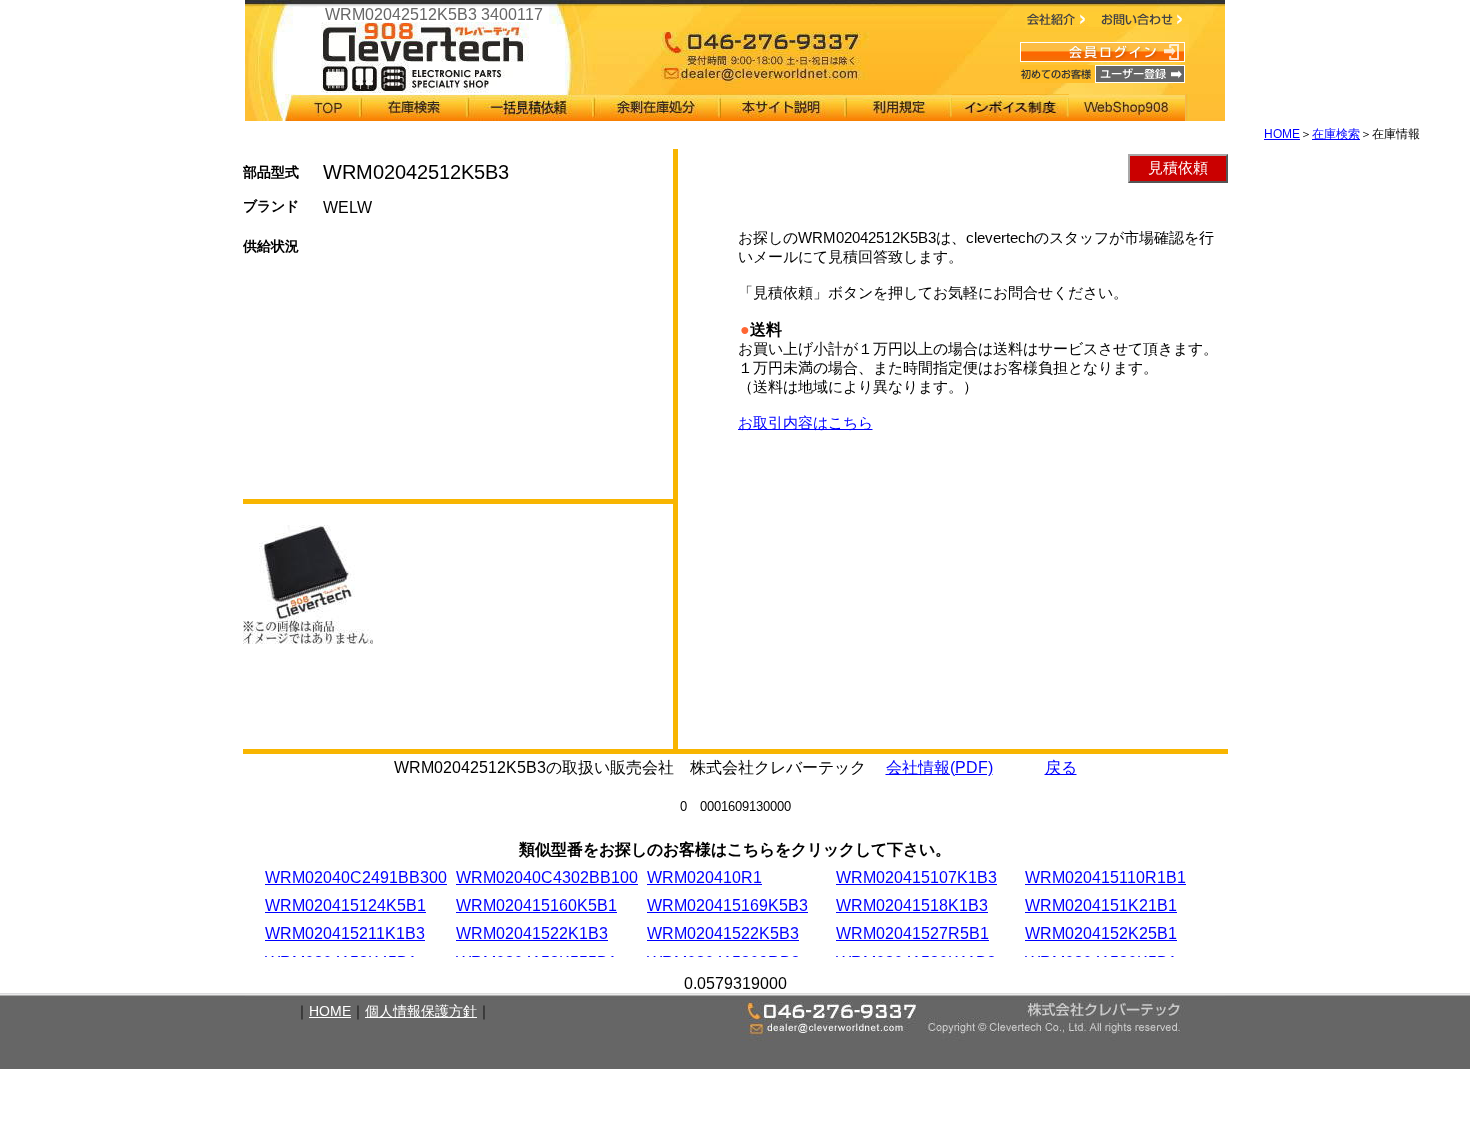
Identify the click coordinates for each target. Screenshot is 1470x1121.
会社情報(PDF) (939, 767)
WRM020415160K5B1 (536, 905)
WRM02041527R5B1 (912, 933)
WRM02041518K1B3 (912, 905)
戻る (1061, 767)
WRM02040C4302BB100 (547, 877)
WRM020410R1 (704, 877)
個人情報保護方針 (421, 1011)
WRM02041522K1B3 (532, 933)
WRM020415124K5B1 (345, 905)
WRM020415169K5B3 (727, 905)
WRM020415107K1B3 (916, 877)
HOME (1282, 134)
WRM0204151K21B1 (1101, 905)
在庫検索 (1336, 134)
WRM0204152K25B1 (1101, 933)
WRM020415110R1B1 (1105, 877)
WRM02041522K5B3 (723, 933)
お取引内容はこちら (805, 422)
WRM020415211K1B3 (345, 933)
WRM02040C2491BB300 (356, 877)
